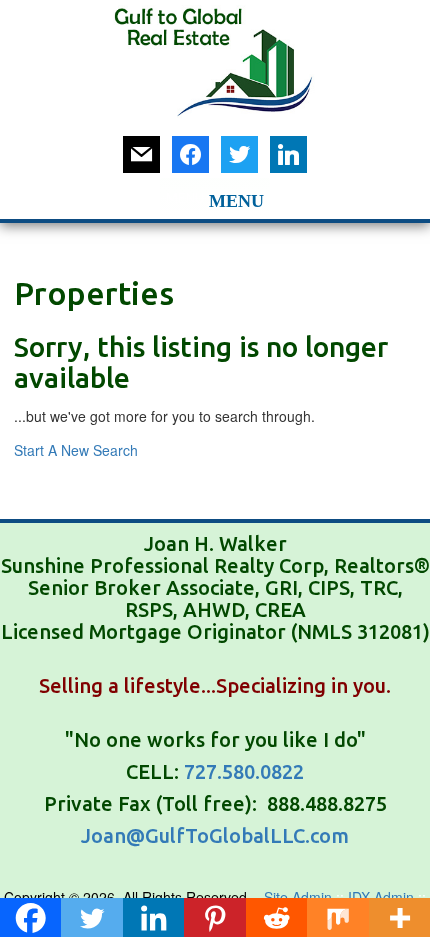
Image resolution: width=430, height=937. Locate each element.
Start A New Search (76, 450)
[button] (185, 198)
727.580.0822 (244, 771)
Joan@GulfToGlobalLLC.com (215, 835)
